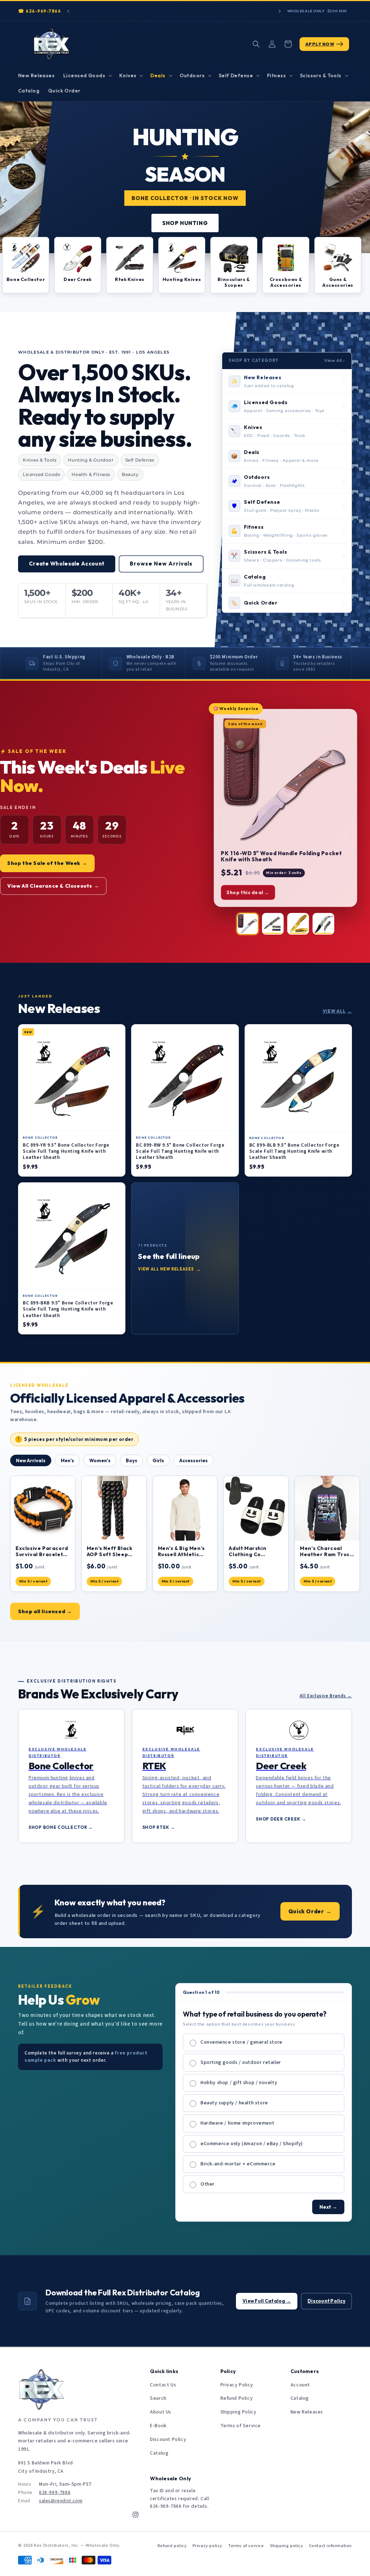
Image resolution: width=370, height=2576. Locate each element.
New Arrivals (31, 1460)
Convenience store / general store (242, 2042)
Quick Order (310, 1911)
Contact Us (163, 2385)
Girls (158, 1460)
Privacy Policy (237, 2385)
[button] (87, 75)
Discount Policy (326, 2301)
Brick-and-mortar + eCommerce (238, 2164)
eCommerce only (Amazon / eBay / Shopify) (252, 2144)
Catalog (159, 2453)
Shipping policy (287, 2546)
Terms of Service (241, 2426)
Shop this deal (248, 892)
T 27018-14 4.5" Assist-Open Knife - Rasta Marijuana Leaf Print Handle (282, 856)
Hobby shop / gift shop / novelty (239, 2083)
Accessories (193, 1460)
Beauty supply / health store (234, 2103)
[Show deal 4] (323, 924)
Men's (67, 1460)
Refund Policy (237, 2398)
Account (300, 2385)
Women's (100, 1460)
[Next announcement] (280, 11)
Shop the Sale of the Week (47, 863)
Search (158, 2398)
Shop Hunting (185, 223)
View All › (335, 360)
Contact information (330, 2546)
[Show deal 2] (273, 924)
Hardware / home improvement (237, 2123)
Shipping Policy (238, 2412)
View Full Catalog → (267, 2301)
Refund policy (172, 2546)
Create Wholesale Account (67, 564)
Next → (328, 2207)
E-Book (158, 2426)
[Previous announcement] (68, 11)
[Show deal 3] (298, 924)
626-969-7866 (43, 11)
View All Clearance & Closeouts (53, 886)
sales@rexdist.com (61, 2501)
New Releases (307, 2412)
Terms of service (246, 2546)
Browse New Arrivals (161, 564)
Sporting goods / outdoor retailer (241, 2062)
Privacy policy (207, 2546)
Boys (132, 1460)
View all (337, 1011)
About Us (161, 2412)
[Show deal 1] (248, 924)
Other (208, 2184)
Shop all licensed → (45, 1611)
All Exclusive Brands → (326, 1696)
